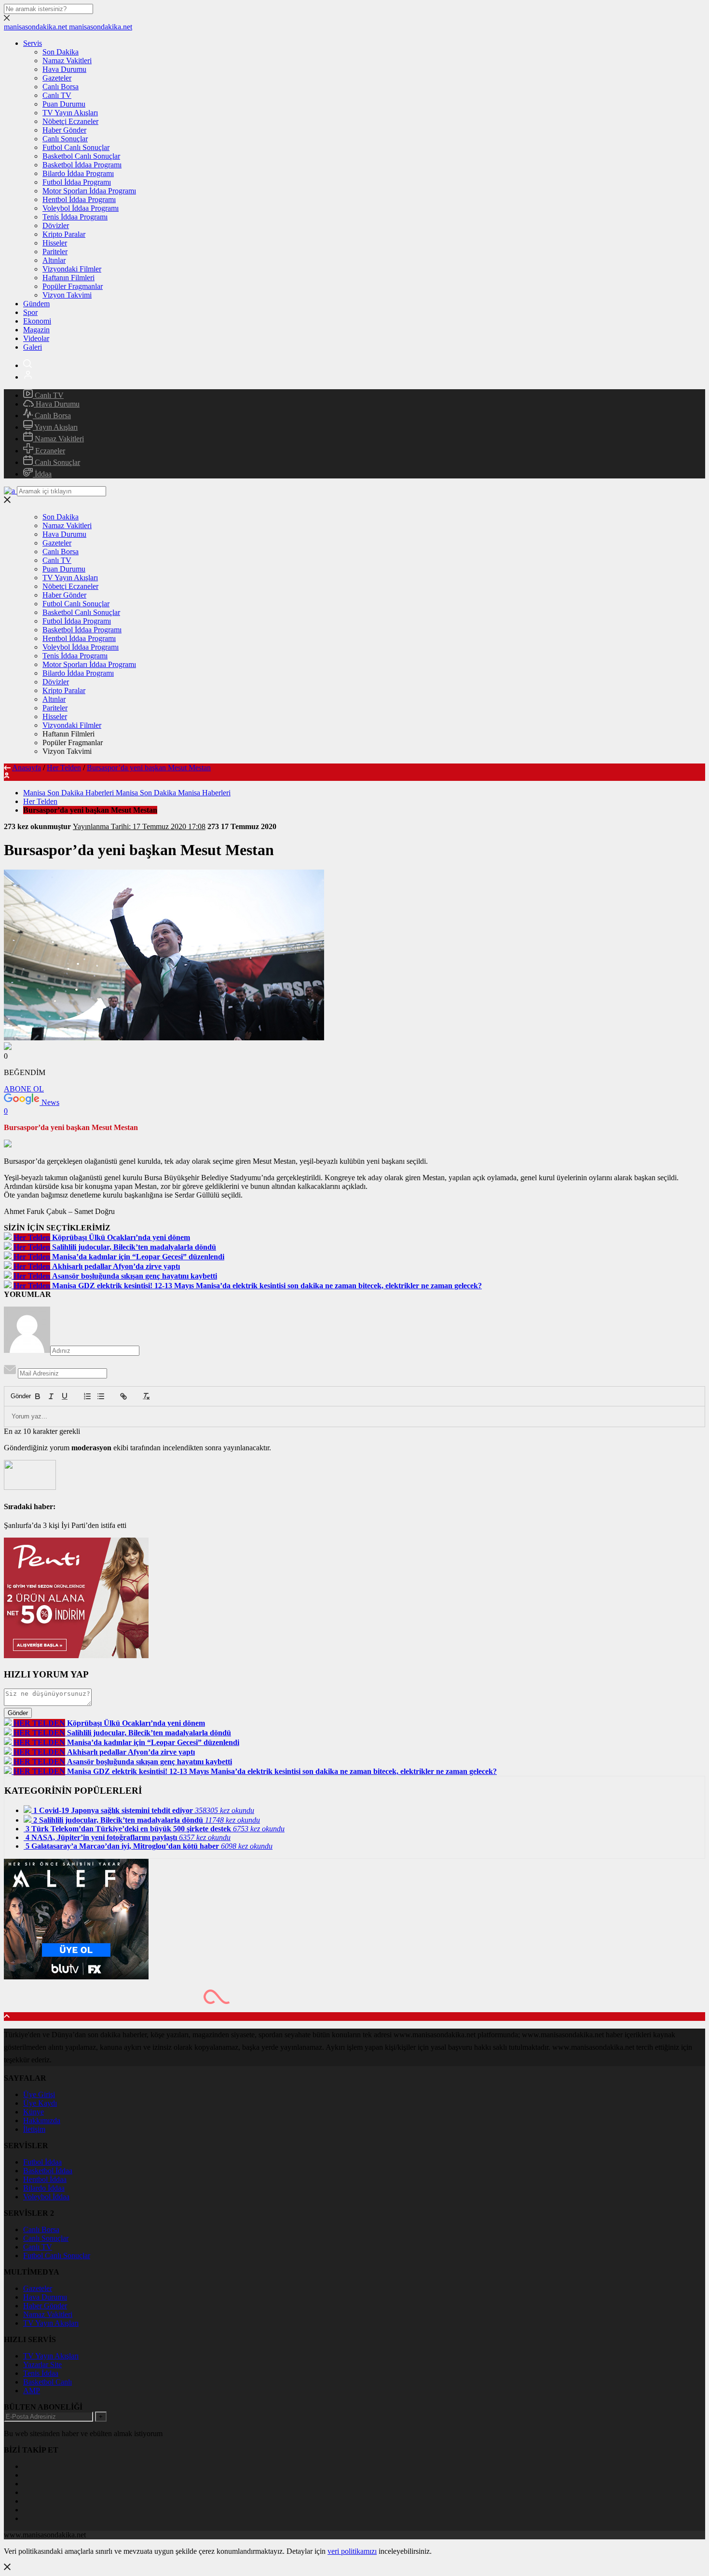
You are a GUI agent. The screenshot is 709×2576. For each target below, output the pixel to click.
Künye (34, 2112)
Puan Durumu (64, 104)
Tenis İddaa (41, 2373)
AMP (32, 2391)
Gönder (16, 1396)
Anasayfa (27, 768)
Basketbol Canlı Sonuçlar (81, 156)
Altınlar (54, 260)
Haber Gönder (64, 130)
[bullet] (101, 1396)
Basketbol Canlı (48, 2382)
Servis (33, 43)
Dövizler (56, 225)
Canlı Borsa (61, 87)
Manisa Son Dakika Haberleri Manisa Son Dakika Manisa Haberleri (127, 793)
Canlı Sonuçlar (65, 139)
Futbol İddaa (42, 2162)
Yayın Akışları (55, 427)
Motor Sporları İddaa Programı (89, 191)
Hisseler (55, 243)
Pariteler (55, 252)
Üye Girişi (39, 2094)
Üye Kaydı (40, 2103)
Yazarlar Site (42, 2365)
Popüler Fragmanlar (73, 286)
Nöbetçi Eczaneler (70, 121)
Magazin (36, 330)
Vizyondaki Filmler (72, 269)
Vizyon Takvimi (67, 295)
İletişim (34, 2129)
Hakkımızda (42, 2120)
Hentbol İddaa (45, 2179)
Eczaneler (49, 451)
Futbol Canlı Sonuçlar (76, 147)
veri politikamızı (352, 2551)
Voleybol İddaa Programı (81, 208)
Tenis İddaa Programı (75, 217)
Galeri (33, 347)
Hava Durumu (64, 69)
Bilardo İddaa (44, 2188)
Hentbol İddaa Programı (79, 199)
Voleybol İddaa (46, 2197)
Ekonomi (37, 321)
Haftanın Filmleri (68, 278)
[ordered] (87, 1396)
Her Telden (64, 768)
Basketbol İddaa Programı (82, 165)
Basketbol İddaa (48, 2171)
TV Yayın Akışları (70, 113)
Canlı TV (57, 95)
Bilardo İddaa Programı (78, 173)
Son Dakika (61, 52)
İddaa (42, 474)
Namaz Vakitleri (67, 61)
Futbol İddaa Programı (77, 182)
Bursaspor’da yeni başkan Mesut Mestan (149, 768)
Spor (30, 312)
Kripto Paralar (64, 234)
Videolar (36, 338)
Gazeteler (57, 78)
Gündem (36, 304)
